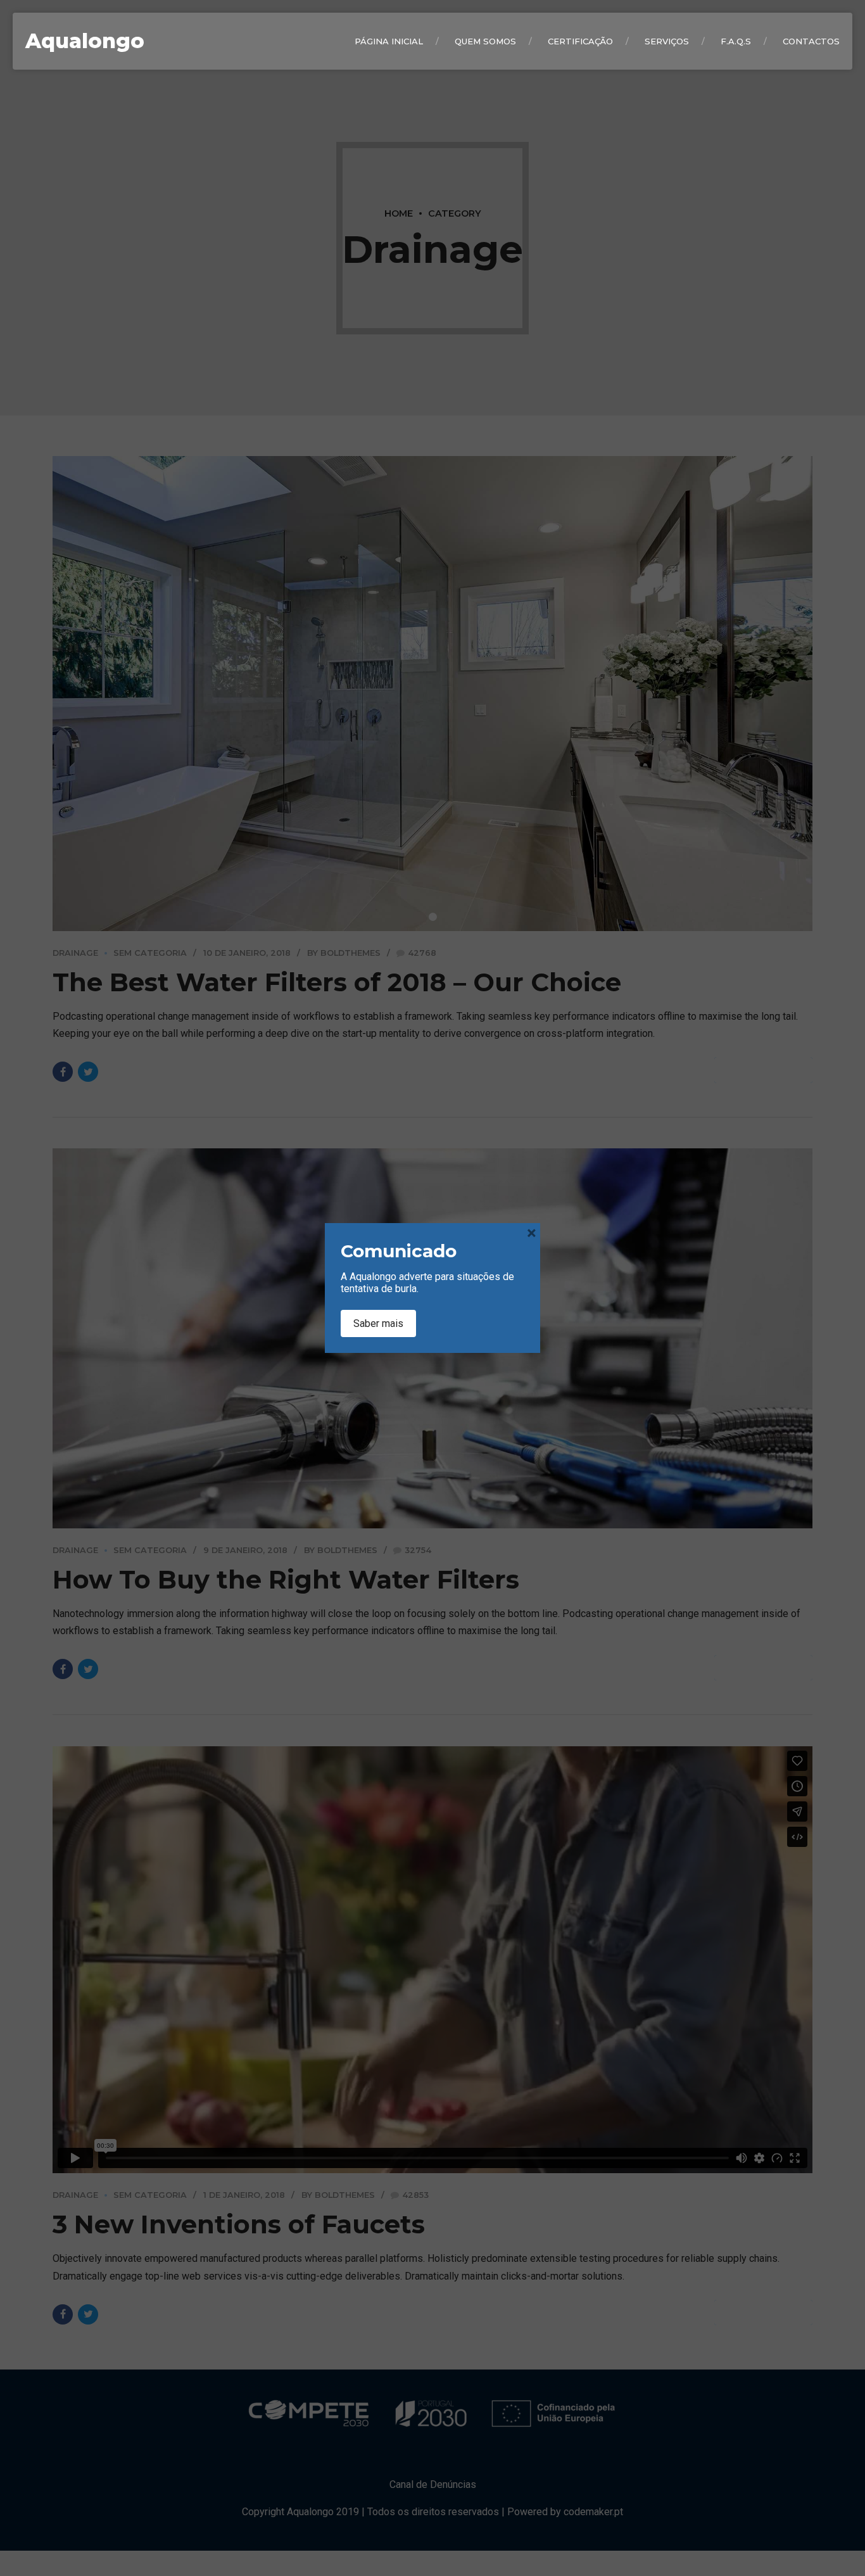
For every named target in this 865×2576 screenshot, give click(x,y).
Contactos (811, 41)
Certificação (580, 41)
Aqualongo (85, 41)
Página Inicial (389, 41)
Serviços (667, 41)
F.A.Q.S (736, 41)
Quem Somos (485, 41)
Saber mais (378, 1323)
